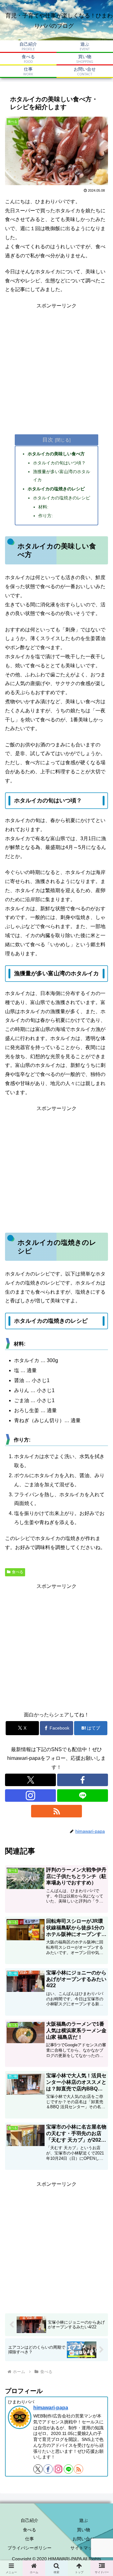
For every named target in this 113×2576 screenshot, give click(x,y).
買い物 (83, 2530)
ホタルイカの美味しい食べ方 (56, 454)
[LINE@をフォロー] (83, 1796)
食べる (18, 1572)
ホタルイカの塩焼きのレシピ (56, 489)
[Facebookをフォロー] (83, 1780)
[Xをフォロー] (30, 1780)
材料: (43, 507)
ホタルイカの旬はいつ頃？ (59, 463)
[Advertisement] (56, 366)
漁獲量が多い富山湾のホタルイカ (62, 476)
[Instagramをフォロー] (30, 1796)
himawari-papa (51, 2408)
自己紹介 (30, 2520)
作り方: (46, 516)
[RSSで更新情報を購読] (56, 1811)
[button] (101, 1474)
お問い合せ (83, 2539)
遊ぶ (83, 2520)
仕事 (30, 2539)
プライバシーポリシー (30, 2548)
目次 (48, 440)
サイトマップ (83, 2548)
